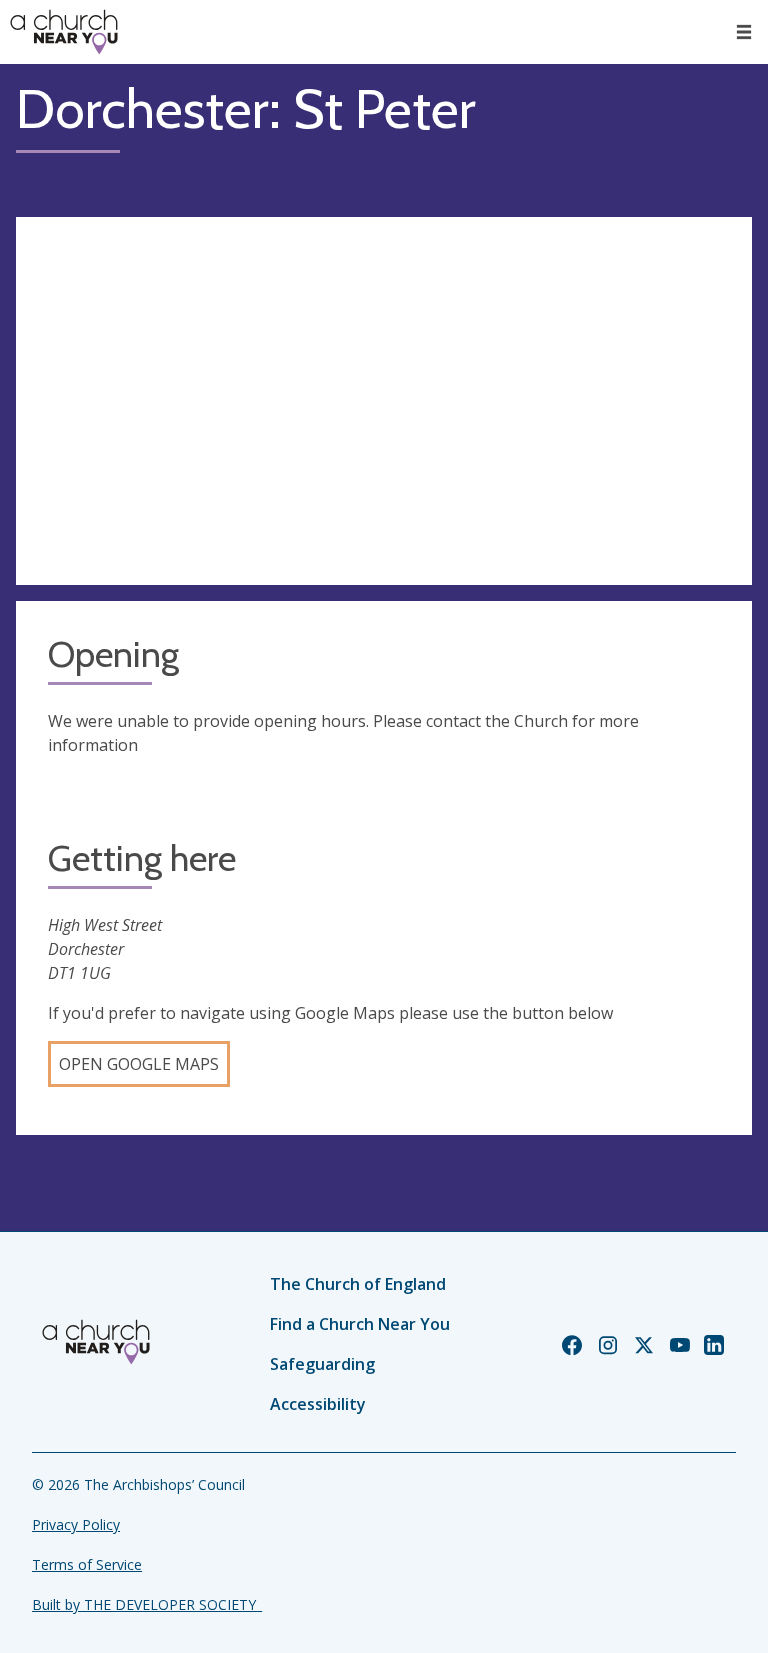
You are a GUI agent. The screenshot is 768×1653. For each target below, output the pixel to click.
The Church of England (358, 1284)
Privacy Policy (76, 1524)
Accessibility (318, 1404)
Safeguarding (322, 1364)
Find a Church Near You (360, 1324)
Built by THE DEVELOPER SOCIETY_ (147, 1604)
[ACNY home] (64, 32)
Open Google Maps (139, 1064)
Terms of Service (87, 1564)
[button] (744, 32)
